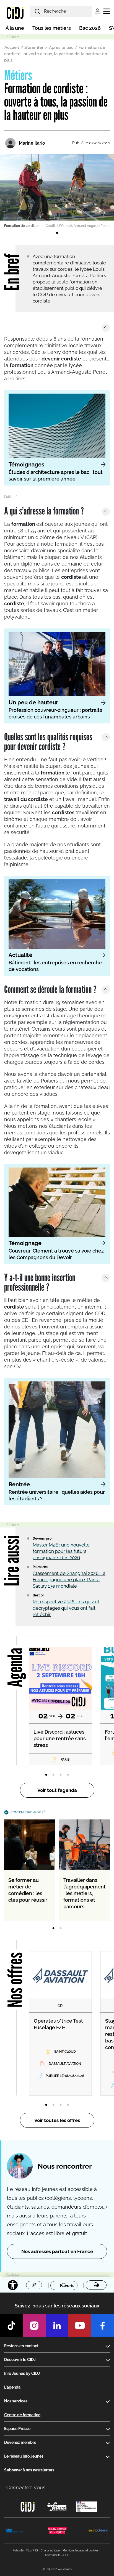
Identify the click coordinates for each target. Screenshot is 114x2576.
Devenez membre (20, 2442)
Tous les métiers (52, 28)
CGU (66, 2555)
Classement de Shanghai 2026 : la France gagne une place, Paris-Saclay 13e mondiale (69, 1580)
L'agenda (12, 2387)
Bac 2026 (90, 28)
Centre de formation (22, 2415)
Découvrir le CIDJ (20, 2360)
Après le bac (61, 47)
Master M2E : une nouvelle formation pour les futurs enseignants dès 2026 (61, 1551)
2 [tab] (53, 1775)
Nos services (16, 2401)
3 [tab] (61, 1775)
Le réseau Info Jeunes (24, 2456)
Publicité (18, 2550)
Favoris (67, 2285)
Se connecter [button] (98, 11)
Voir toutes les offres (57, 2120)
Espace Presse (17, 2429)
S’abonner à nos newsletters (29, 2470)
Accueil (12, 47)
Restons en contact (21, 2346)
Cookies (67, 2569)
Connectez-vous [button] (26, 2488)
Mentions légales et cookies (81, 2550)
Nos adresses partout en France (57, 2251)
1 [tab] (57, 233)
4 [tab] (68, 1775)
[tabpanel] (57, 191)
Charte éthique (50, 2550)
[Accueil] (15, 13)
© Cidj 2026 (50, 2569)
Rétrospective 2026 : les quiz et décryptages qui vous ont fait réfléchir (66, 1608)
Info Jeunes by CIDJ (22, 2373)
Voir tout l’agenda (57, 1790)
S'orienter (34, 47)
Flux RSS (32, 2550)
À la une (15, 28)
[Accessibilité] (13, 2285)
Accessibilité (53, 2555)
